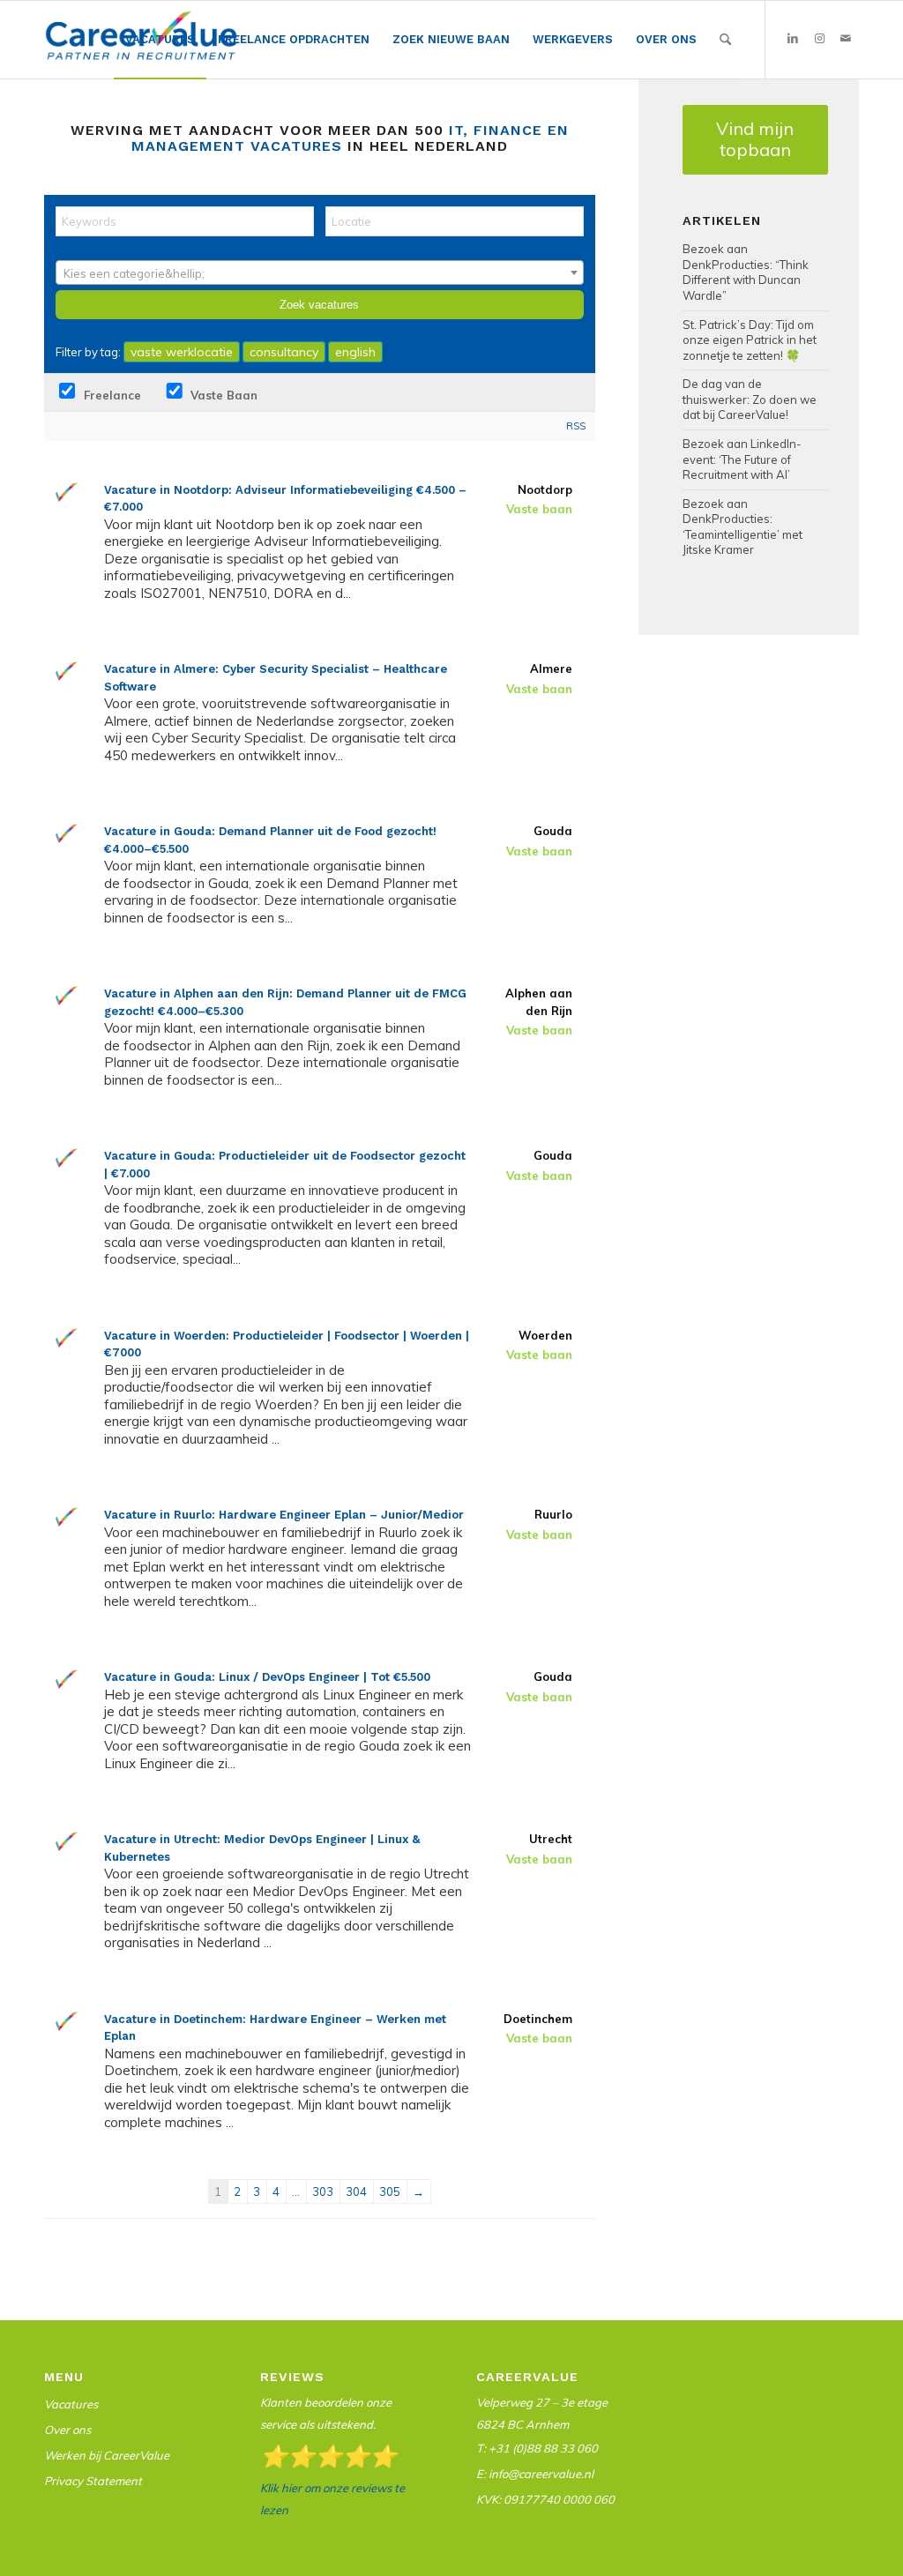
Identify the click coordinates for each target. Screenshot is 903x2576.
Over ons (67, 2430)
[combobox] (320, 273)
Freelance (111, 395)
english (355, 352)
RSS (576, 426)
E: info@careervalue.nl (535, 2474)
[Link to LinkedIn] (793, 39)
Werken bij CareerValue (107, 2455)
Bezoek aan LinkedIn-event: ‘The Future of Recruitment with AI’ (742, 459)
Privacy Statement (93, 2481)
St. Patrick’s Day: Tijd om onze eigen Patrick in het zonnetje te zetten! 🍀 (750, 340)
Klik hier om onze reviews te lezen (332, 2499)
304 (356, 2191)
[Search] (725, 40)
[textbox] (320, 273)
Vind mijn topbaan (755, 139)
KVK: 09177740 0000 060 (545, 2499)
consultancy (284, 352)
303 (323, 2191)
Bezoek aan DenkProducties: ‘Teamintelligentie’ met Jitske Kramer (743, 527)
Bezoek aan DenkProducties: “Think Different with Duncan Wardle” (746, 272)
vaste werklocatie (182, 352)
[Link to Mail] (846, 39)
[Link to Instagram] (819, 39)
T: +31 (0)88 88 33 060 (537, 2448)
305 (390, 2191)
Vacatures (71, 2404)
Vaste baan (222, 395)
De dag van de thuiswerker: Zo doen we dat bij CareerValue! (750, 399)
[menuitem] (160, 40)
